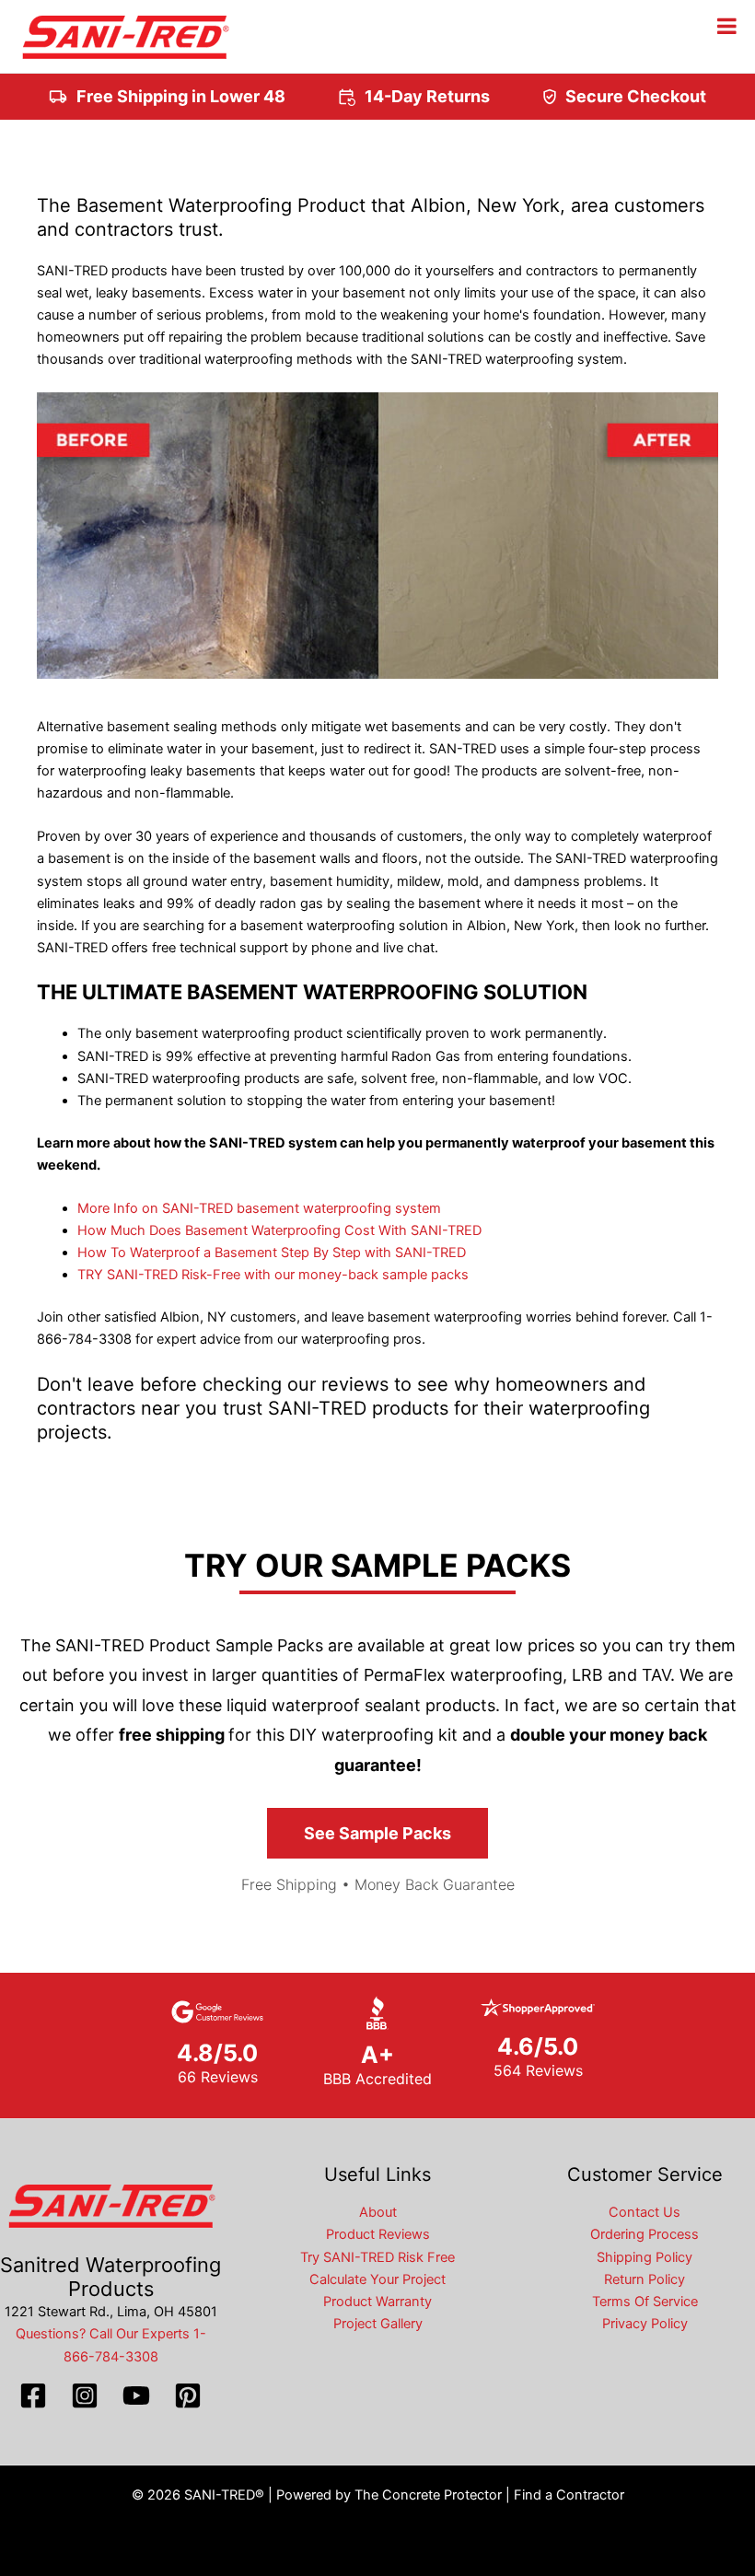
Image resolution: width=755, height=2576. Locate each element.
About (378, 2212)
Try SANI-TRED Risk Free (377, 2257)
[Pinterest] (188, 2395)
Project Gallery (378, 2324)
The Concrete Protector (428, 2495)
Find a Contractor (569, 2495)
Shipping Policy (645, 2257)
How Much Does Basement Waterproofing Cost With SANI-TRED (279, 1230)
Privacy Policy (645, 2324)
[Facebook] (33, 2395)
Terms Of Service (645, 2302)
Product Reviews (378, 2234)
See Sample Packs (377, 1833)
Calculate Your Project (377, 2279)
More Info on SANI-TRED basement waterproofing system (259, 1208)
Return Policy (645, 2279)
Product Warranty (377, 2302)
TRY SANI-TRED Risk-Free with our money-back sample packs (273, 1275)
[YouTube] (136, 2395)
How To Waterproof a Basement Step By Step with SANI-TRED (272, 1253)
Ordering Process (645, 2234)
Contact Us (645, 2212)
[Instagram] (85, 2395)
